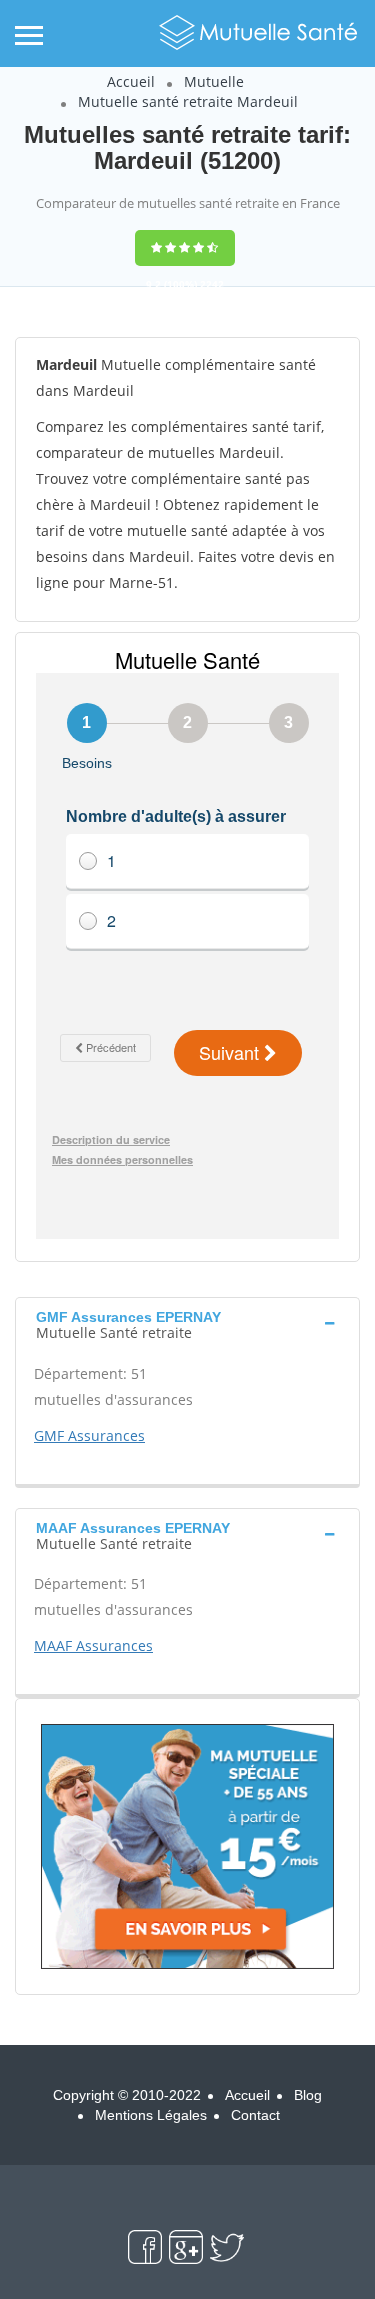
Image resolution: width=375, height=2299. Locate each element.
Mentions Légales (151, 2115)
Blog (308, 2095)
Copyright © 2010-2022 (127, 2095)
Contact (255, 2115)
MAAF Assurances (93, 1645)
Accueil (131, 81)
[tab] (187, 1323)
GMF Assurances (89, 1435)
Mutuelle (214, 81)
